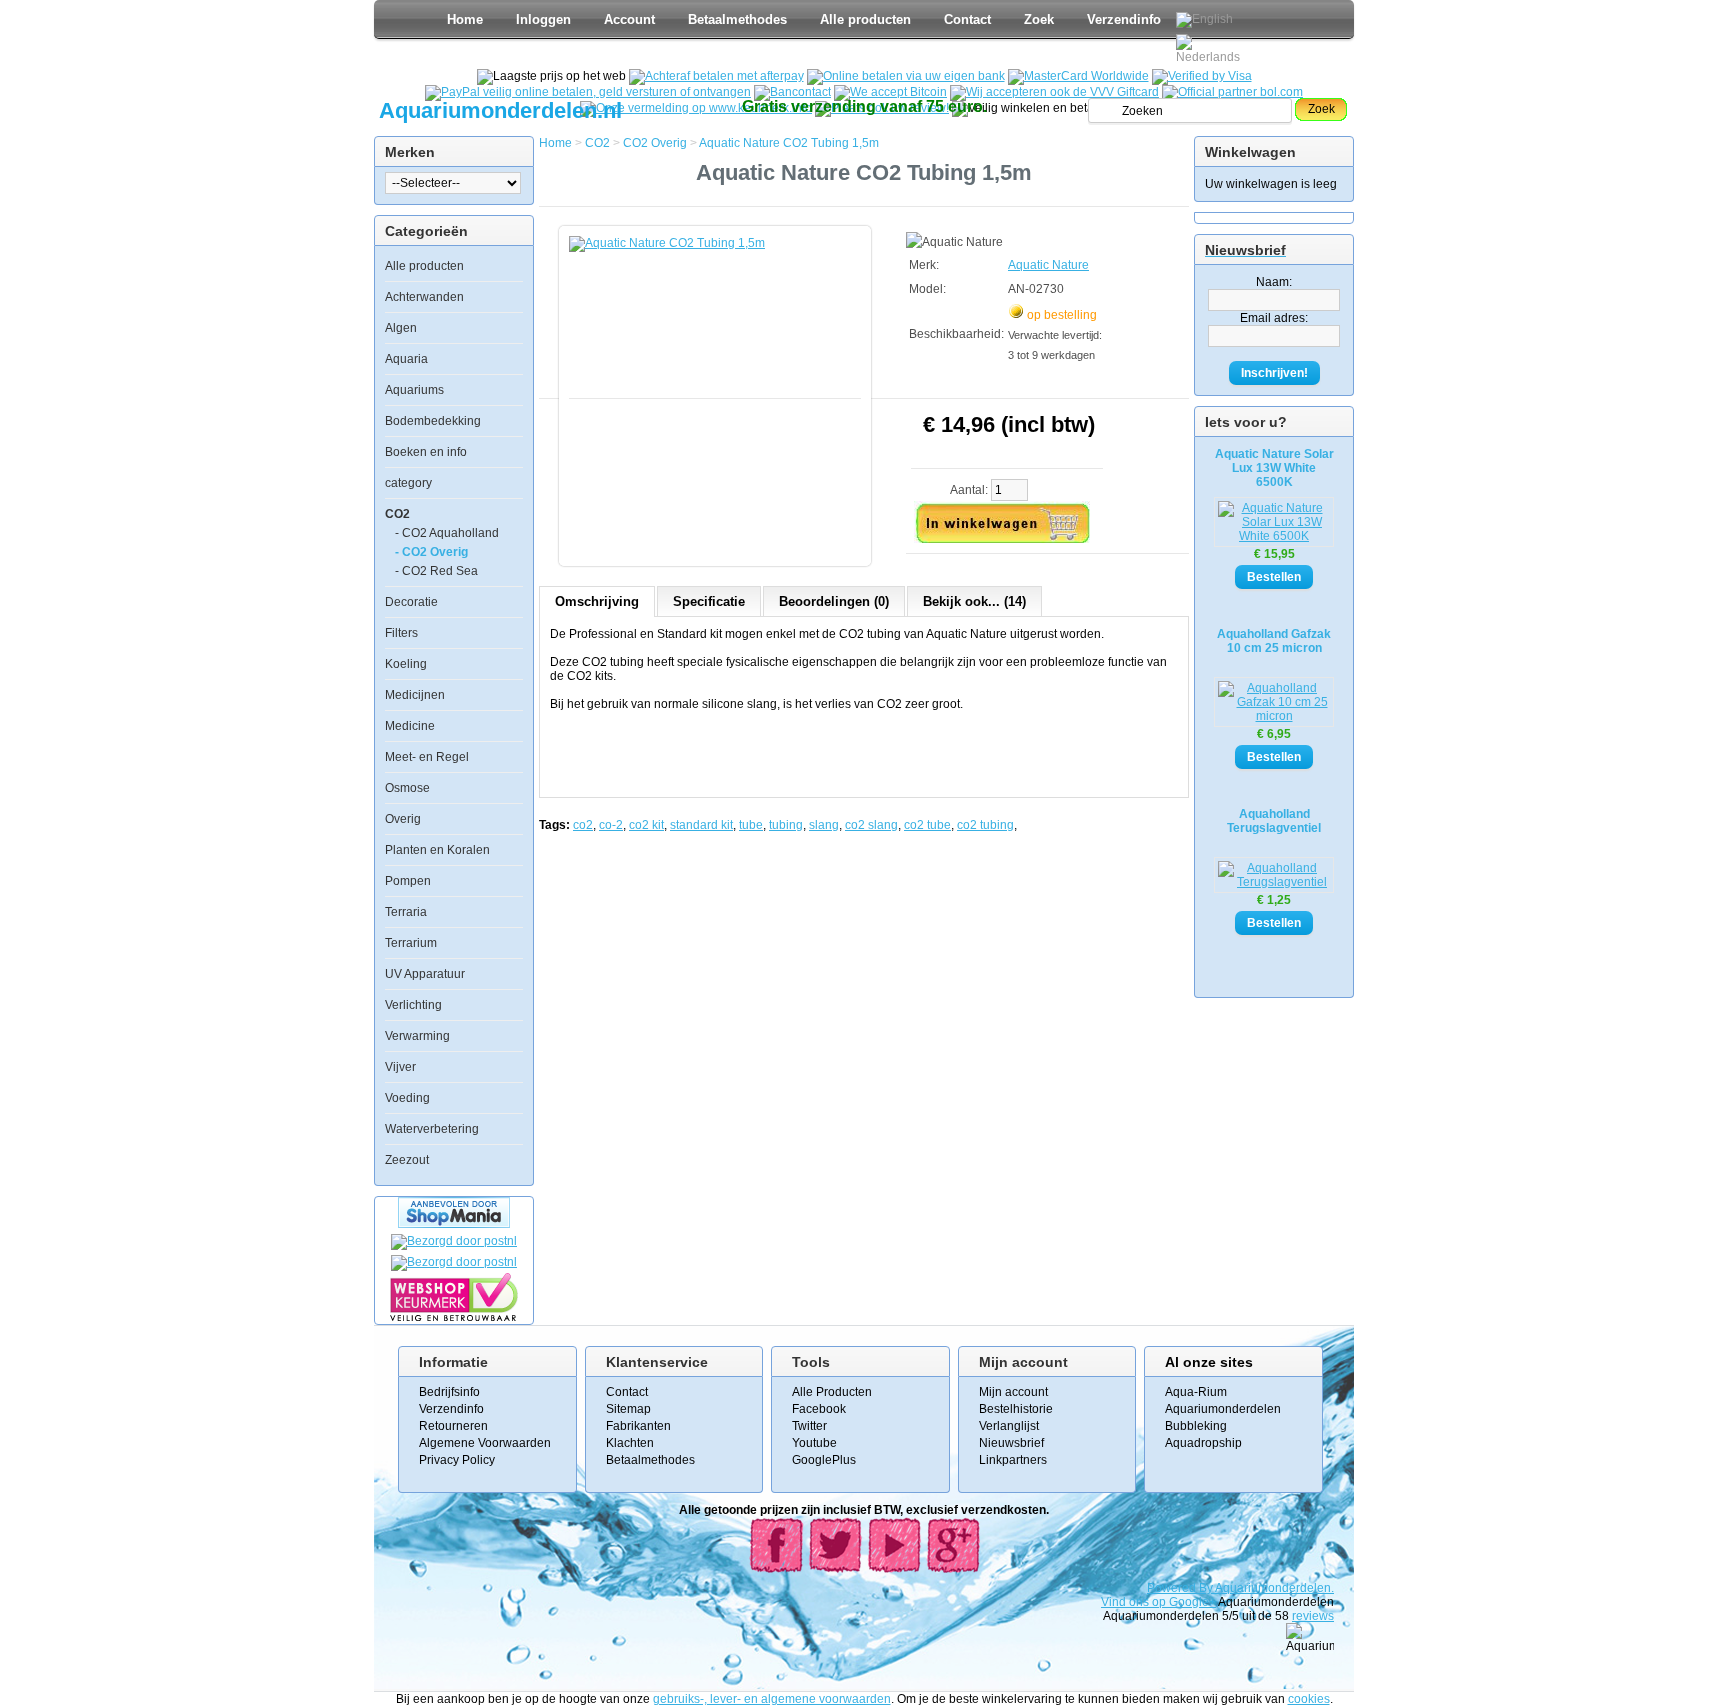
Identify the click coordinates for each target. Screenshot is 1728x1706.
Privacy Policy (457, 1460)
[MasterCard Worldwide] (1078, 76)
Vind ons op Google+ (1158, 1602)
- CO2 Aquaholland (447, 533)
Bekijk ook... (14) (974, 601)
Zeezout (407, 1160)
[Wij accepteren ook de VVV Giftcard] (1054, 92)
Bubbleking (1196, 1426)
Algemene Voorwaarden (485, 1443)
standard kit (701, 825)
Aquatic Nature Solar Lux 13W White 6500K (1274, 468)
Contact (967, 19)
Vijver (400, 1067)
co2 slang (871, 825)
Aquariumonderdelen (1223, 1409)
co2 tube (927, 825)
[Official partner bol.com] (1232, 92)
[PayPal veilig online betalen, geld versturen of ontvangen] (588, 92)
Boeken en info (426, 452)
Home (465, 19)
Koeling (406, 664)
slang (824, 825)
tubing (786, 825)
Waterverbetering (432, 1129)
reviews (1313, 1616)
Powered (1173, 1588)
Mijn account (1013, 1392)
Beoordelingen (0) (834, 601)
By (1207, 1588)
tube (751, 825)
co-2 (611, 825)
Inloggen (543, 19)
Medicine (410, 726)
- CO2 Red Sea (436, 571)
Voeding (407, 1098)
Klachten (630, 1443)
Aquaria (406, 359)
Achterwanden (424, 297)
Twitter (809, 1426)
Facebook (819, 1409)
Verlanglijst (1009, 1426)
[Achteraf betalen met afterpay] (716, 76)
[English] (1204, 20)
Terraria (406, 912)
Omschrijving (597, 601)
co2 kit (646, 825)
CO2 (397, 514)
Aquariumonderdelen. (1274, 1588)
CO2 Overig (655, 143)
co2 (583, 825)
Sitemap (628, 1409)
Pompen (408, 881)
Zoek (1039, 19)
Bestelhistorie (1016, 1409)
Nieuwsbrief (1011, 1443)
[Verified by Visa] (1202, 76)
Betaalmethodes (737, 19)
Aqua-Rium (1196, 1392)
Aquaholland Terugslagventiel (1274, 821)
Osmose (407, 788)
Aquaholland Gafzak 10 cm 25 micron (1274, 641)
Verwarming (417, 1036)
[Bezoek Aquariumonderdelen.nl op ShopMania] (454, 1224)
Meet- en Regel (427, 757)
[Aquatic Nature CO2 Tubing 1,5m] (719, 386)
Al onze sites (1209, 1362)
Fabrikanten (638, 1426)
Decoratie (411, 602)
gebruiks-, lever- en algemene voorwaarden (772, 1699)
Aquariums (414, 390)
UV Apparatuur (425, 974)
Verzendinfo (1124, 19)
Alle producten (865, 19)
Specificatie (709, 601)
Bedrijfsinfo (449, 1392)
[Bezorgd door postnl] (454, 1241)
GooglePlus (824, 1460)
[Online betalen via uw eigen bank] (906, 76)
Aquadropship (1203, 1443)
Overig (403, 819)
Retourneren (453, 1426)
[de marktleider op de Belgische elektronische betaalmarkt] (792, 92)
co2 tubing (985, 825)
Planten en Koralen (437, 850)
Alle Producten (832, 1392)
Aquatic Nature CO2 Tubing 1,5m (789, 143)
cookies (1309, 1699)
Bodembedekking (433, 421)
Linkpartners (1013, 1460)
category (408, 483)
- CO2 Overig (431, 552)
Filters (401, 633)
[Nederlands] (1211, 49)
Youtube (814, 1443)
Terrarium (411, 943)
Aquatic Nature (1048, 265)
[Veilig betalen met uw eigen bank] (454, 1262)
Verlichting (413, 1005)
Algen (401, 328)
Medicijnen (415, 695)
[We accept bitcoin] (890, 92)
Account (629, 19)
